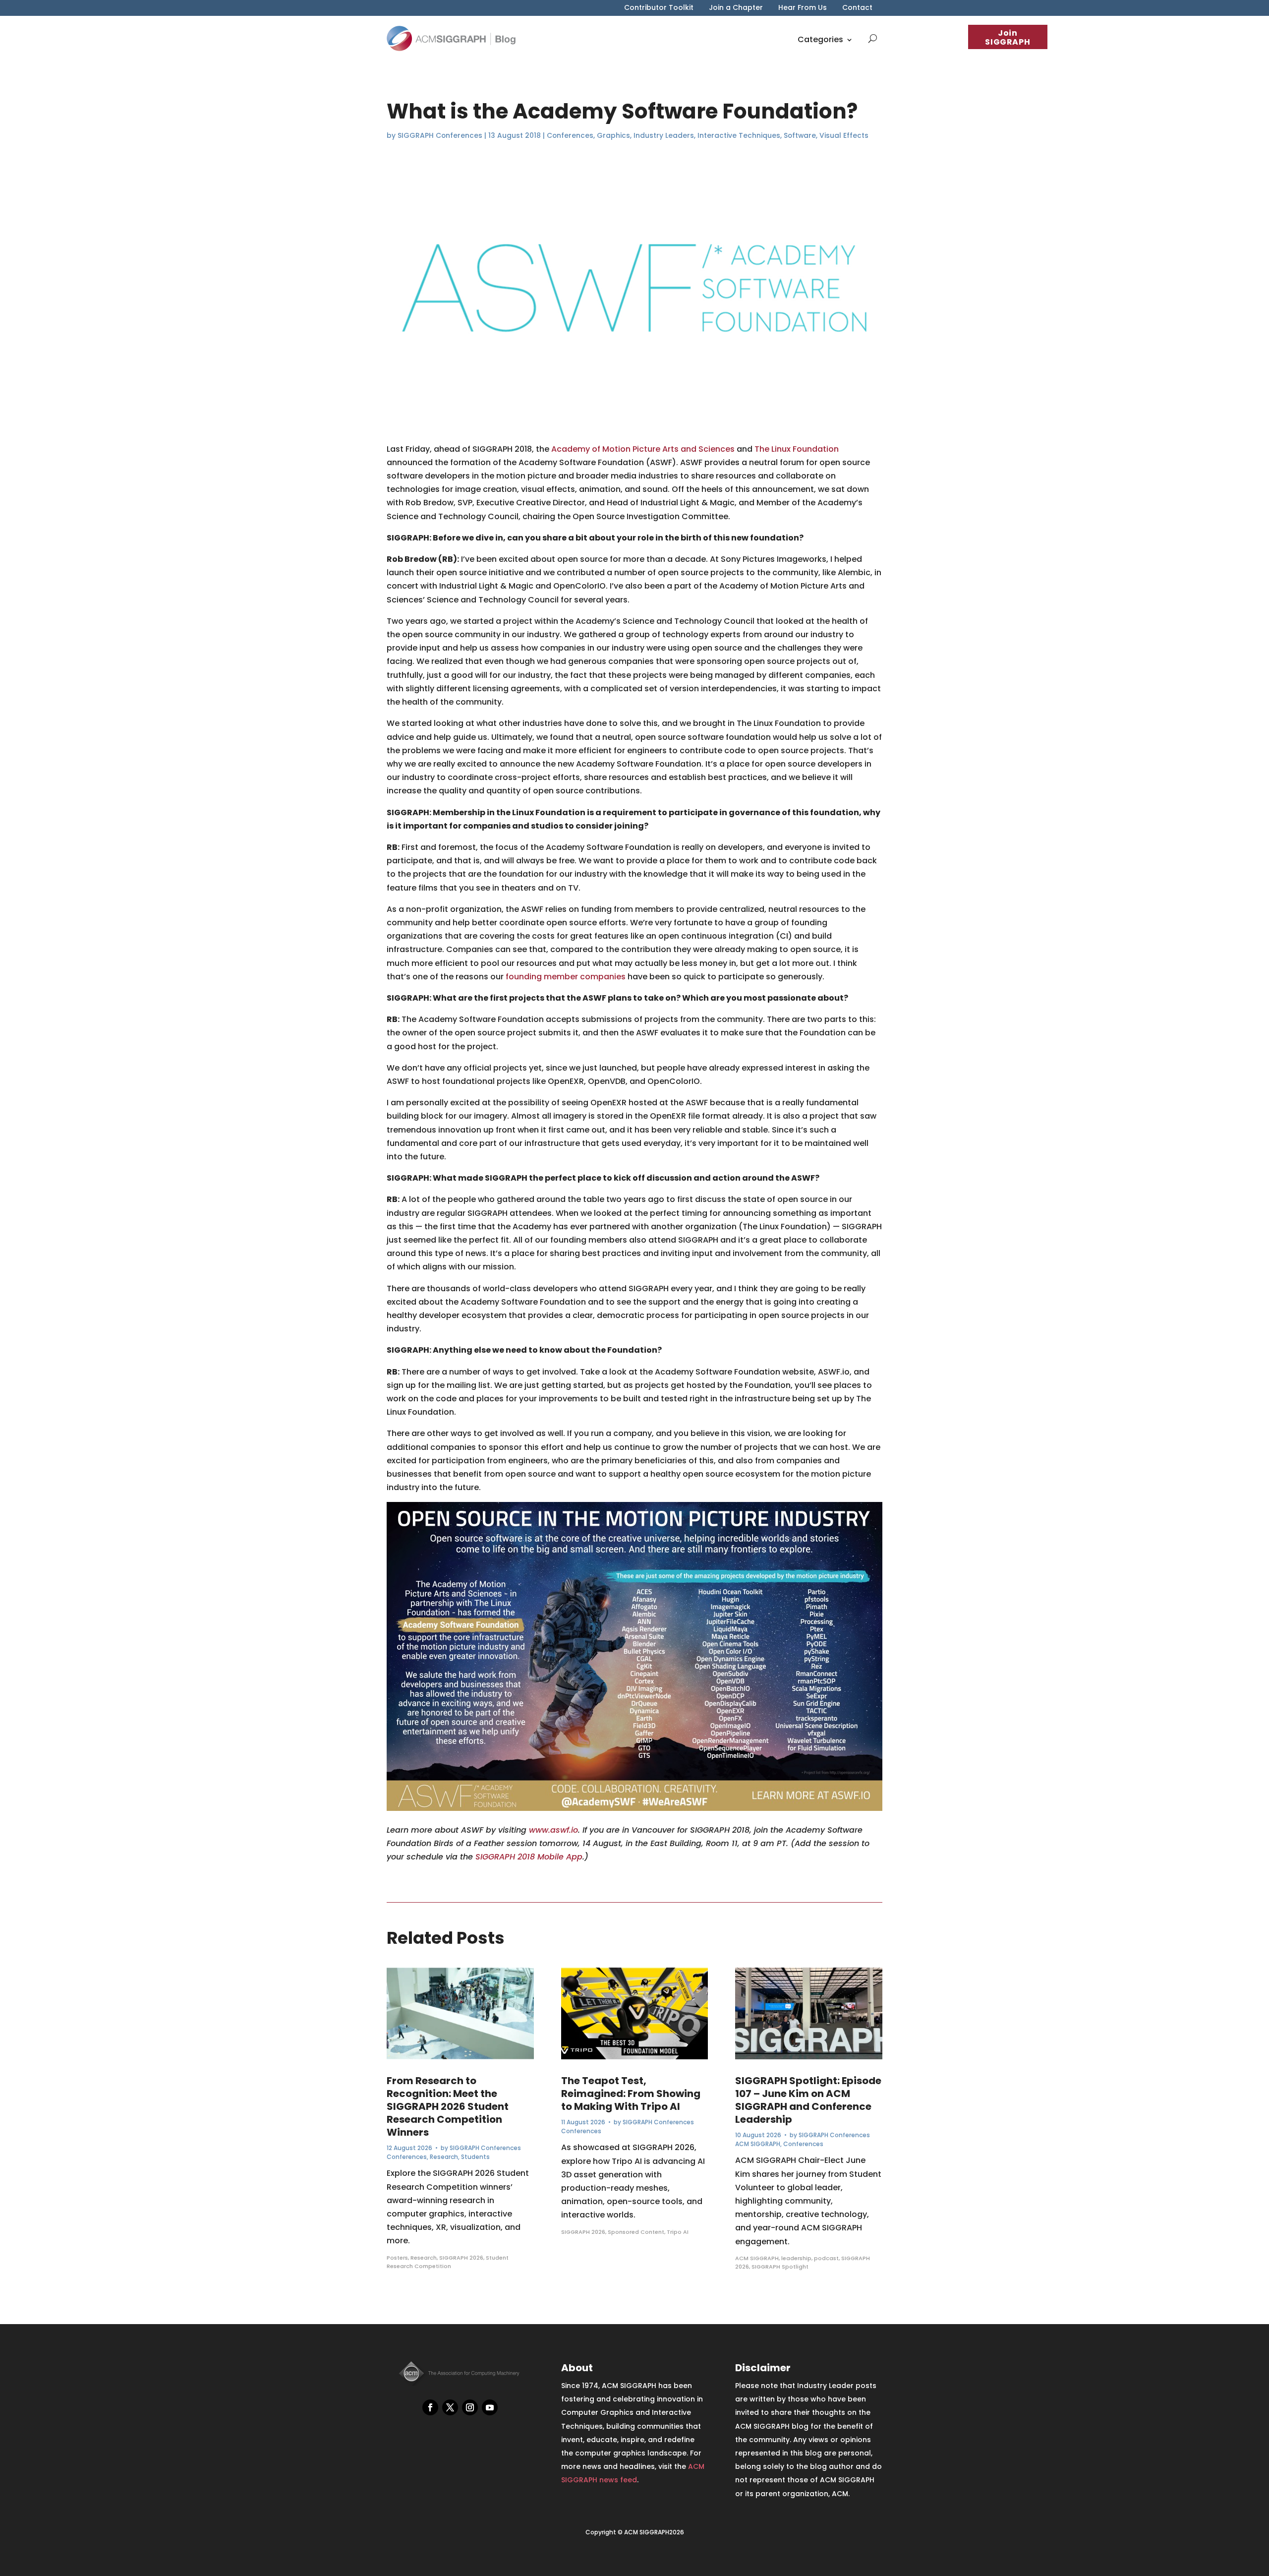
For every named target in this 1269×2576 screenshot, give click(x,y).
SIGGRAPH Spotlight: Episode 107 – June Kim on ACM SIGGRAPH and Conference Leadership (808, 2100)
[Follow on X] (450, 2407)
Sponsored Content (636, 2232)
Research (444, 2157)
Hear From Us (803, 8)
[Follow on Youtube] (490, 2407)
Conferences (570, 135)
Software (800, 135)
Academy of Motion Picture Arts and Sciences (643, 449)
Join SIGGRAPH (1008, 37)
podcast (826, 2258)
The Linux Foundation (797, 449)
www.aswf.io (553, 1830)
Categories (820, 39)
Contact (857, 8)
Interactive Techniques (739, 135)
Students (475, 2157)
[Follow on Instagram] (470, 2407)
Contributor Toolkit (659, 8)
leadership (796, 2258)
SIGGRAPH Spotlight (780, 2267)
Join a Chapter (736, 8)
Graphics (613, 135)
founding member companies (566, 977)
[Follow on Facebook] (430, 2407)
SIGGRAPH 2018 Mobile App (529, 1857)
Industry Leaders (664, 135)
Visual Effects (844, 135)
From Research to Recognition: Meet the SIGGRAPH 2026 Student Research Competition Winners (448, 2106)
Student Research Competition (448, 2262)
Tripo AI (678, 2232)
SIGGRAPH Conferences (440, 135)
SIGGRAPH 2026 (461, 2258)
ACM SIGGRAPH (758, 2144)
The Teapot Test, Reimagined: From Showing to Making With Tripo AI (631, 2094)
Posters (397, 2258)
